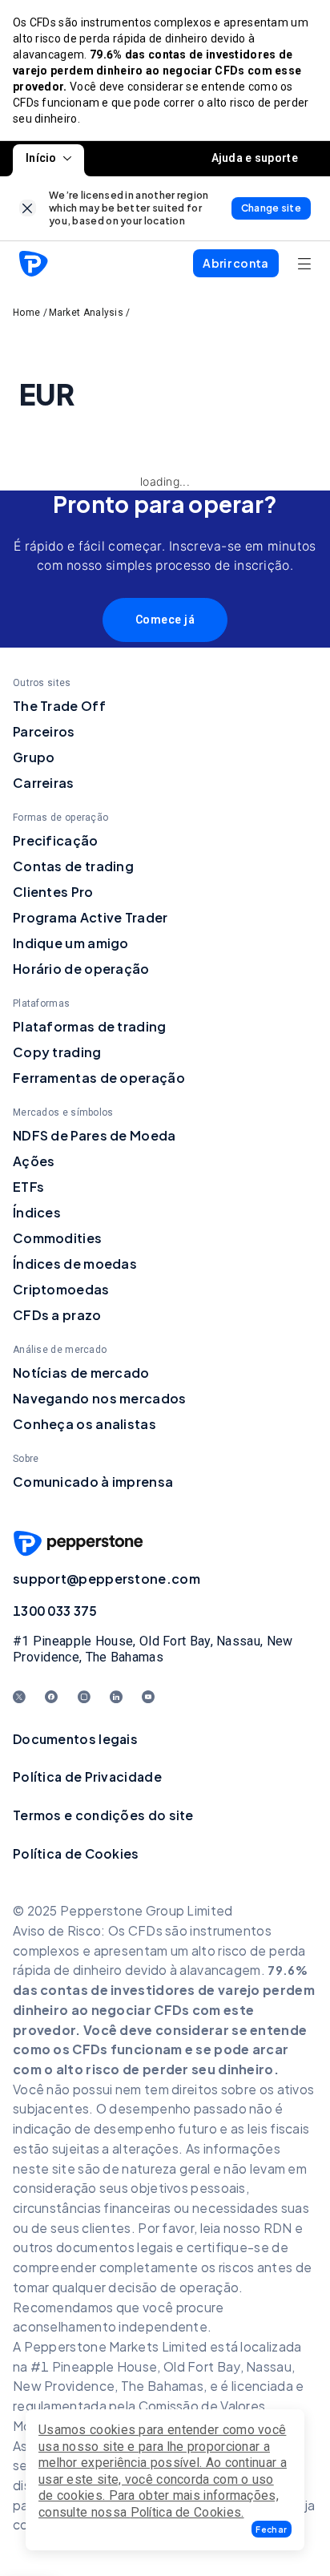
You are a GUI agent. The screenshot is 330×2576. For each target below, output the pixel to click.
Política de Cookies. (187, 2512)
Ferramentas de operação (99, 1078)
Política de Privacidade (87, 1777)
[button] (272, 2529)
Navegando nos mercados (100, 1398)
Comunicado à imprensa (93, 1482)
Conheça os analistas (85, 1424)
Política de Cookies (76, 1853)
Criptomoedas (61, 1289)
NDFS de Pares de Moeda (95, 1135)
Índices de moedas (75, 1264)
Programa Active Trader (91, 917)
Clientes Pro (53, 892)
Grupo (34, 757)
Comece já (165, 620)
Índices (37, 1212)
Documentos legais (75, 1739)
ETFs (28, 1187)
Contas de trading (73, 866)
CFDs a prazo (57, 1315)
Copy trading (57, 1052)
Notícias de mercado (81, 1373)
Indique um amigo (71, 943)
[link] (28, 208)
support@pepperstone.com (107, 1579)
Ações (34, 1161)
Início (41, 158)
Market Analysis (87, 313)
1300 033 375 (55, 1611)
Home (26, 313)
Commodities (57, 1238)
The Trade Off (59, 706)
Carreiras (44, 783)
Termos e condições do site (103, 1815)
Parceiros (44, 731)
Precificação (56, 840)
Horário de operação (81, 969)
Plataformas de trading (90, 1026)
